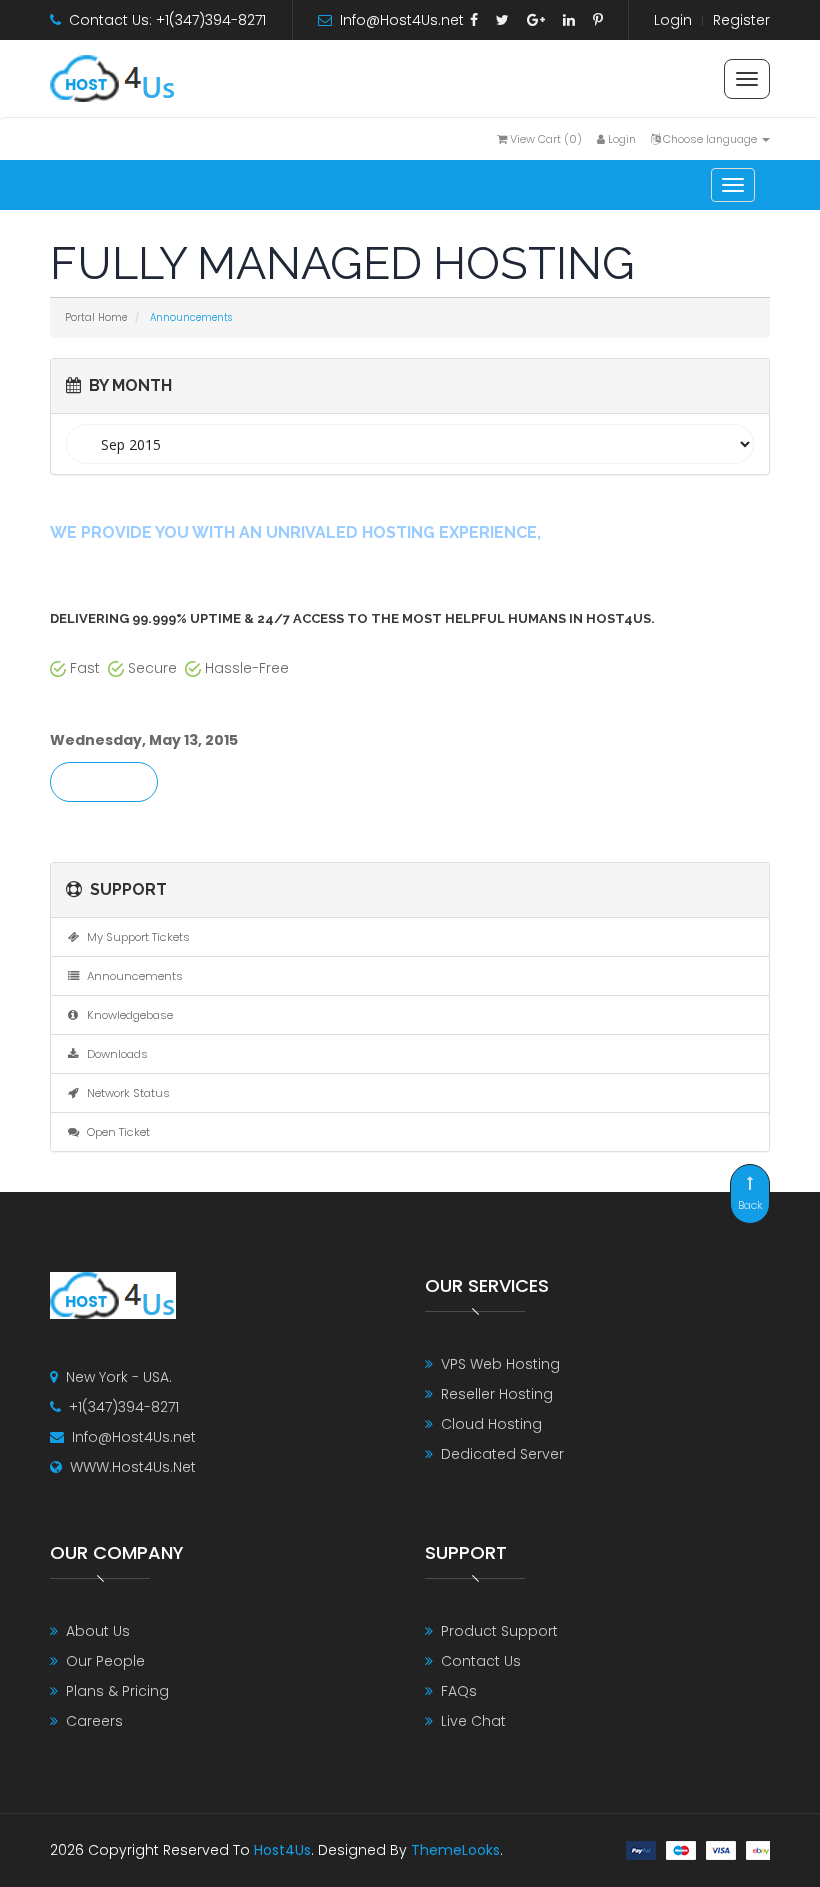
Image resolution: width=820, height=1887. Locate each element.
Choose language (710, 139)
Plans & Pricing (117, 1691)
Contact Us (481, 1661)
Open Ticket (115, 1132)
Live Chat (473, 1721)
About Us (98, 1631)
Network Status (125, 1093)
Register (741, 20)
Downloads (114, 1054)
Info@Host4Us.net (402, 20)
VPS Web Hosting (500, 1364)
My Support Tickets (135, 937)
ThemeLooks (455, 1850)
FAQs (459, 1691)
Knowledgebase (127, 1015)
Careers (94, 1721)
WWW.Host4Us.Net (133, 1467)
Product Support (499, 1631)
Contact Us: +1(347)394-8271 (167, 20)
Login (673, 20)
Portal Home (96, 317)
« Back (104, 783)
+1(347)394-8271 (124, 1407)
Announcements (132, 976)
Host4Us (282, 1850)
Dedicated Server (502, 1454)
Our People (105, 1661)
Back (750, 1205)
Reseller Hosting (497, 1394)
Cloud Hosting (491, 1424)
